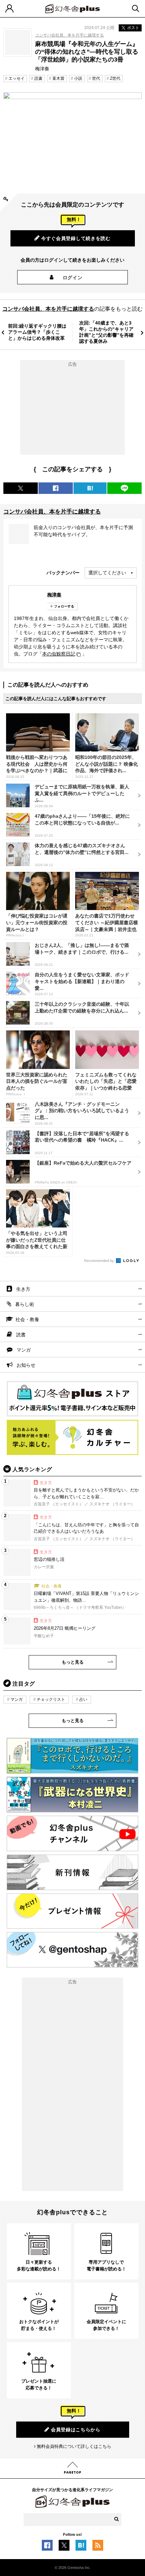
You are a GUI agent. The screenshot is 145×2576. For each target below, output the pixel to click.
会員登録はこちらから (76, 2430)
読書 (38, 78)
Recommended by (99, 1261)
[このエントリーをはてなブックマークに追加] (81, 2547)
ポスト (133, 28)
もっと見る (73, 1662)
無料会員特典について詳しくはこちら (74, 2446)
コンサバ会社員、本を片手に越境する (69, 35)
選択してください (107, 573)
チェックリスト (51, 1699)
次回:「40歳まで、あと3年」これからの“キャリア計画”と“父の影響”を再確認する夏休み (106, 332)
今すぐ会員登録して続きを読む (76, 238)
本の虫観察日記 (59, 654)
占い (83, 1699)
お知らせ (26, 1365)
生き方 (23, 1289)
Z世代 (115, 78)
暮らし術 (25, 1304)
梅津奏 (54, 595)
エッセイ (17, 78)
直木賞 (58, 78)
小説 (78, 78)
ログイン (73, 278)
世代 (96, 78)
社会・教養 (27, 1319)
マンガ (24, 1350)
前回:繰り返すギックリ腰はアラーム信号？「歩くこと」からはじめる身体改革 (37, 332)
